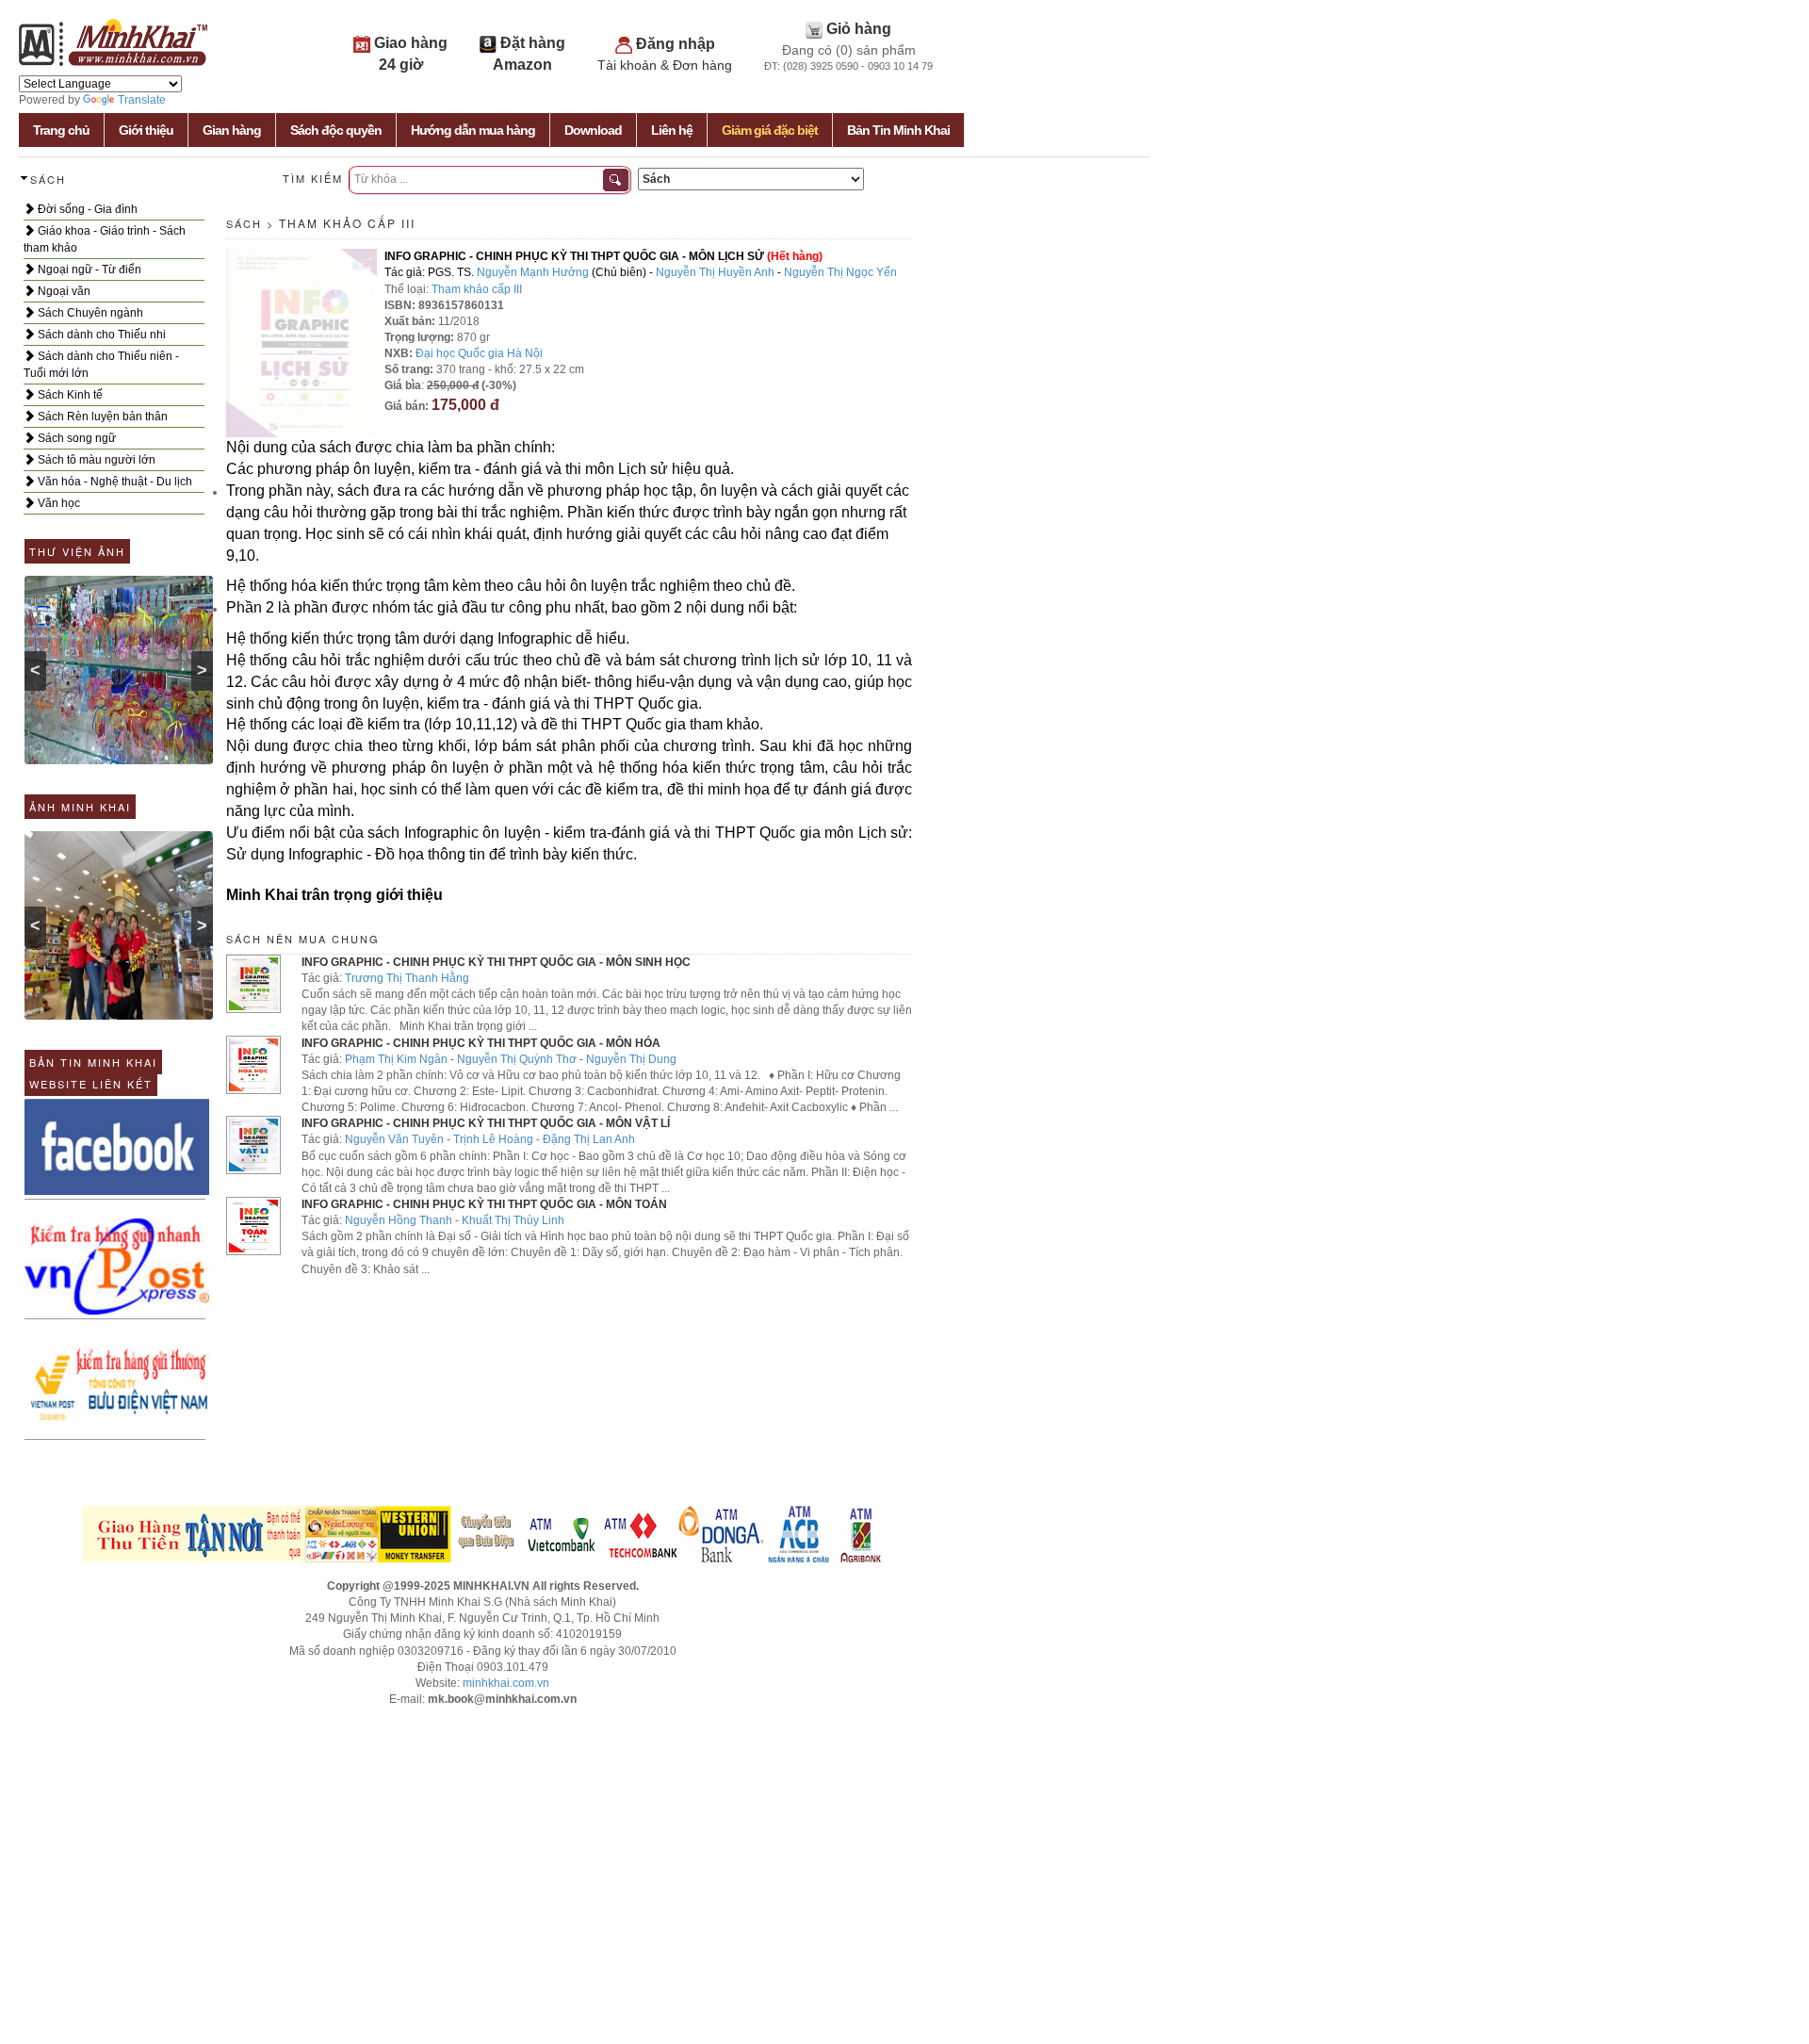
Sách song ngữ (75, 438)
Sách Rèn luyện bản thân (101, 417)
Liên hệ (672, 130)
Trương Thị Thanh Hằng (407, 978)
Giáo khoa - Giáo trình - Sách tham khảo (105, 239)
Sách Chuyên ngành (89, 313)
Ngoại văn (63, 291)
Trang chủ (61, 130)
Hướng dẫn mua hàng (473, 130)
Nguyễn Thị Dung (631, 1059)
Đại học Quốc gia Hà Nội (479, 353)
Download (593, 130)
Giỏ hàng (859, 29)
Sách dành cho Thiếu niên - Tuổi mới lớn (101, 365)
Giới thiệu (146, 130)
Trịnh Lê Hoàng (493, 1139)
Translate (142, 100)
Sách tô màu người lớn (95, 460)
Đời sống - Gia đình (86, 209)
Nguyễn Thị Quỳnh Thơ (517, 1059)
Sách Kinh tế (69, 395)
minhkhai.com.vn (506, 1683)
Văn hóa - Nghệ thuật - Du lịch (114, 482)
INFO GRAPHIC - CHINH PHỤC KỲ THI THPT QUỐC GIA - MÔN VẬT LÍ (486, 1123)
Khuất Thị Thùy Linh (513, 1220)
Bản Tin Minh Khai (898, 130)
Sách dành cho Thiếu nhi (100, 335)
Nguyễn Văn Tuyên (394, 1139)
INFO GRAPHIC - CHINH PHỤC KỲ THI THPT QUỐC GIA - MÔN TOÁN (484, 1204)
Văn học (57, 503)
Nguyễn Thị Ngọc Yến (840, 272)
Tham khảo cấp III (347, 223)
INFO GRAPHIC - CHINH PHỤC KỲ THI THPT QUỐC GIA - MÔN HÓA (481, 1043)
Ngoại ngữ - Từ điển (88, 270)
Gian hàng (232, 130)
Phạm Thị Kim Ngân (396, 1059)
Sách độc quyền (336, 130)
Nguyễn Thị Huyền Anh (715, 272)
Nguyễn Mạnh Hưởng (533, 272)
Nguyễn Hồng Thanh (399, 1220)
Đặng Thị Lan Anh (589, 1139)
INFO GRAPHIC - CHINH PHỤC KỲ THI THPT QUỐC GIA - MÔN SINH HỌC (496, 962)
